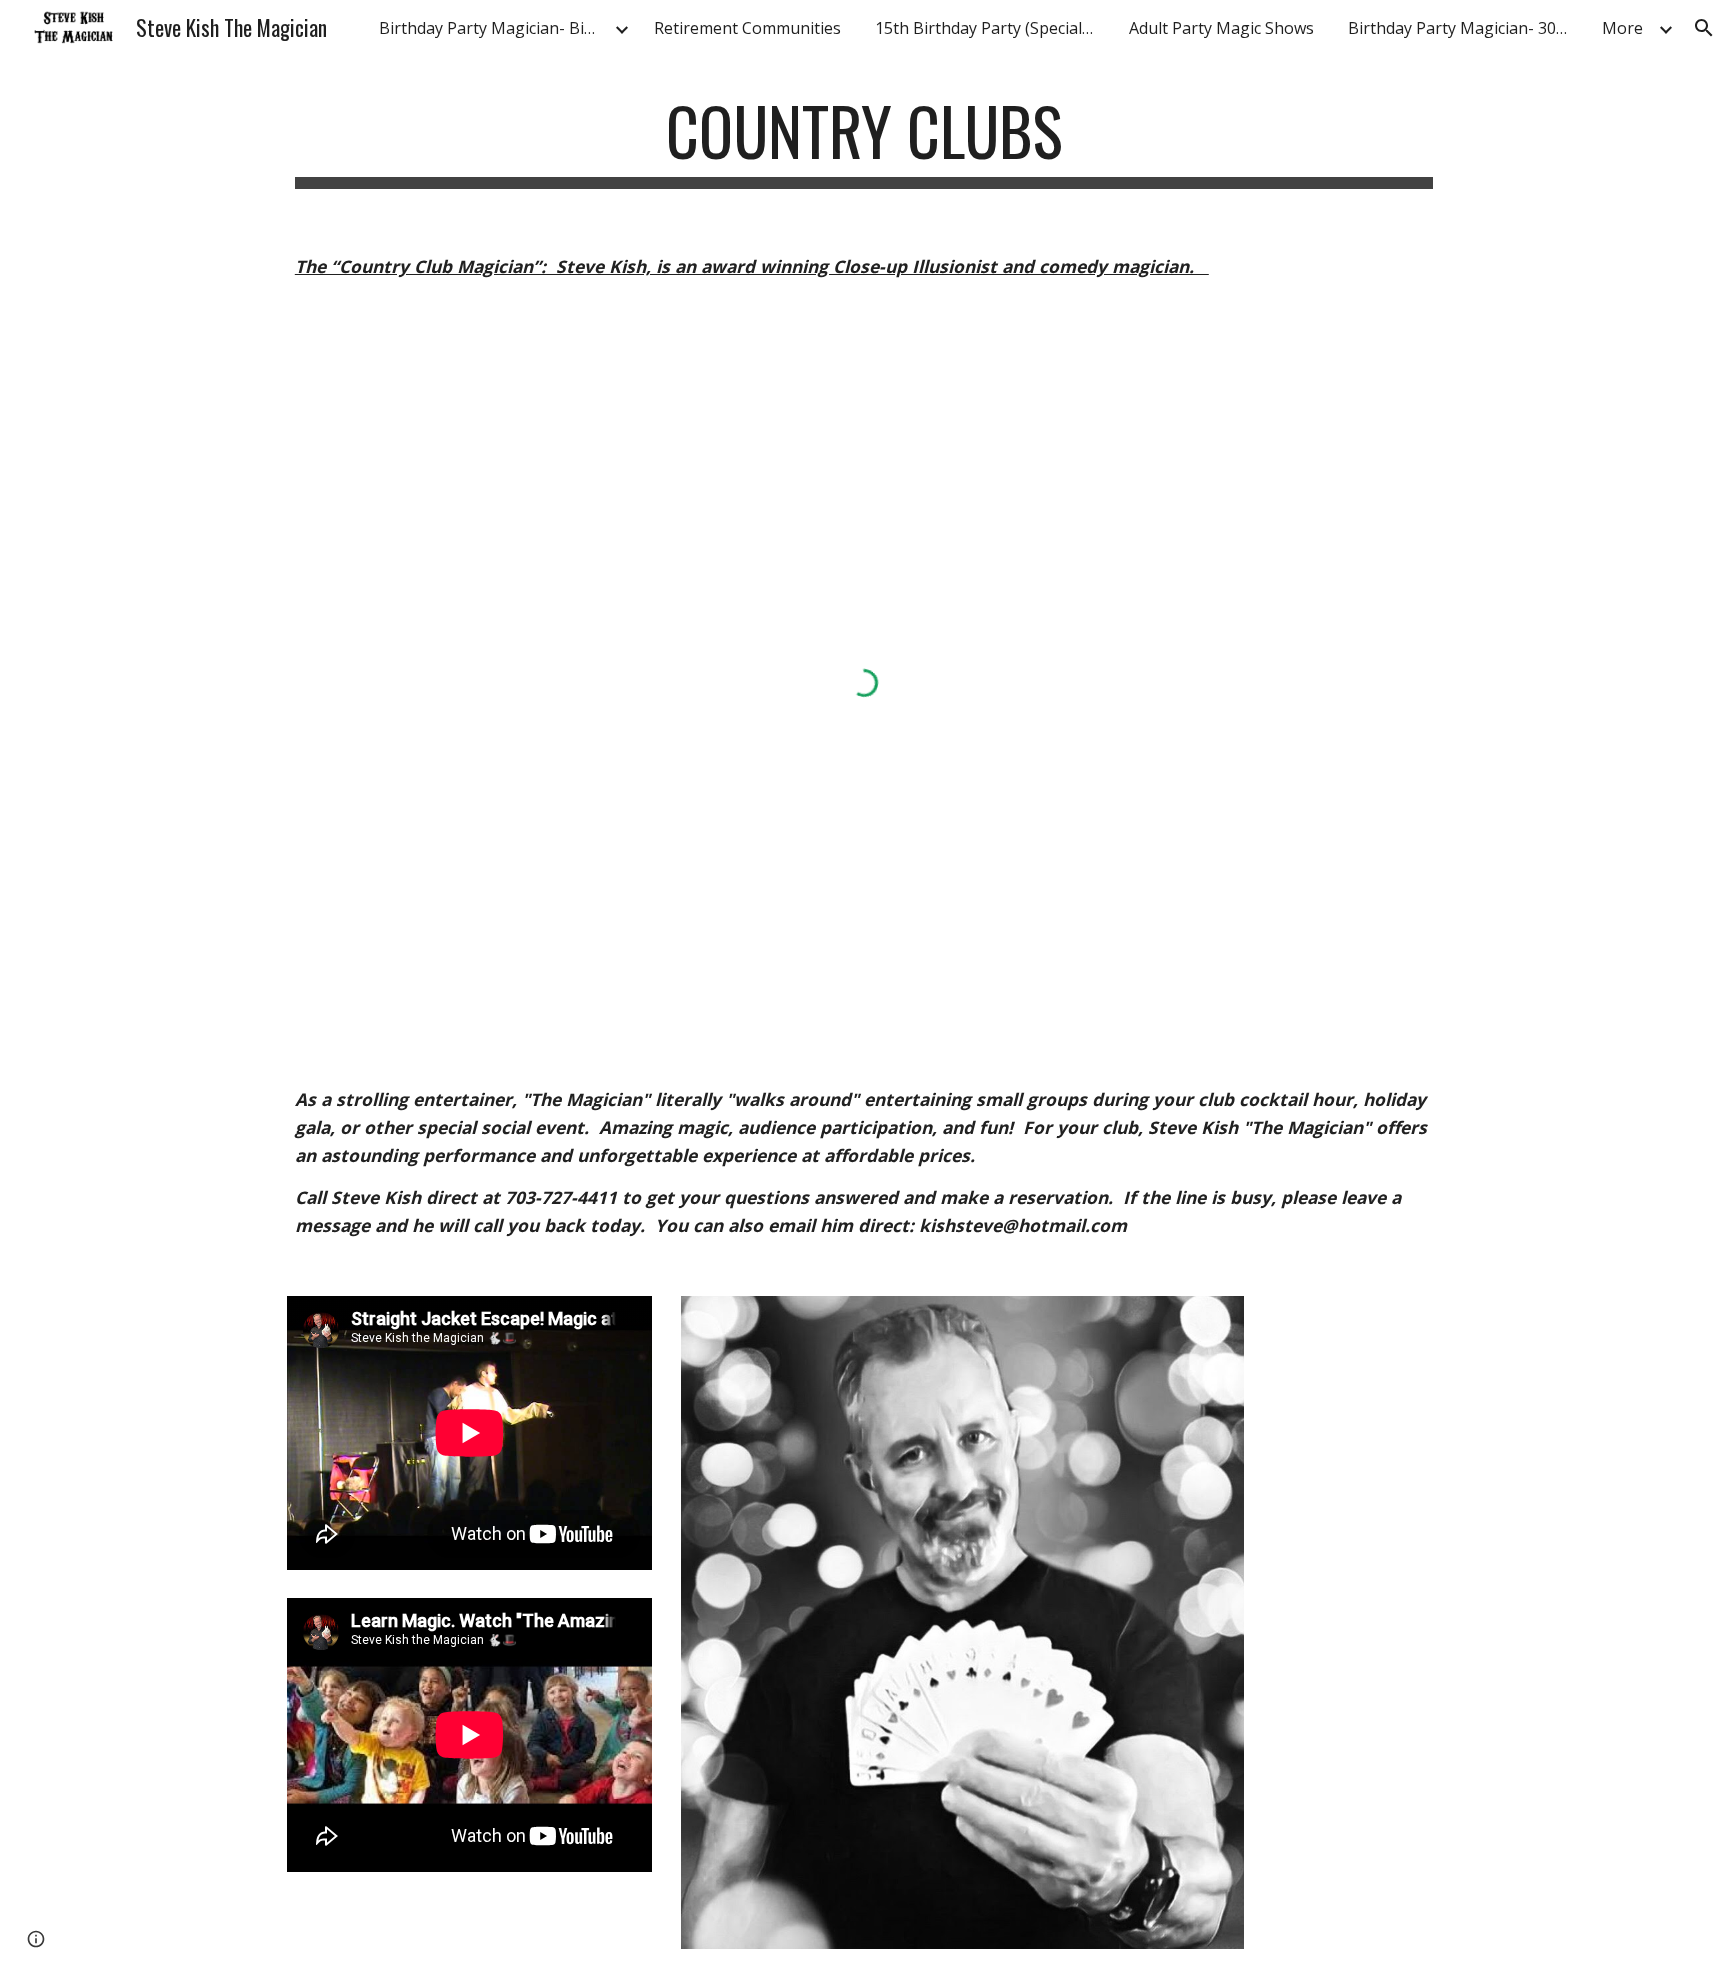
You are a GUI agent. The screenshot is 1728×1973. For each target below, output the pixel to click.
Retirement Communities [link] (747, 28)
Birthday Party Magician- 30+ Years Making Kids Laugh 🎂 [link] (1463, 28)
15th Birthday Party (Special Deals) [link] (990, 28)
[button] (1704, 28)
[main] (864, 140)
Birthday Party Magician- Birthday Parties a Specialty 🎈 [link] (494, 28)
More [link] (1622, 28)
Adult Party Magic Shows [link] (1221, 28)
